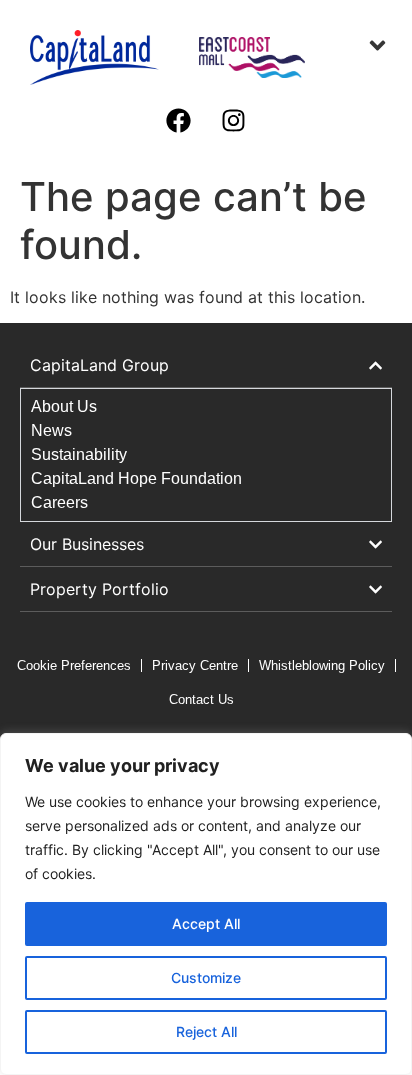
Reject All (206, 1031)
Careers (59, 502)
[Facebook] (179, 120)
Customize (206, 977)
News (51, 430)
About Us (64, 406)
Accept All (206, 923)
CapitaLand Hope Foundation (136, 478)
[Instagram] (234, 120)
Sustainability (79, 454)
